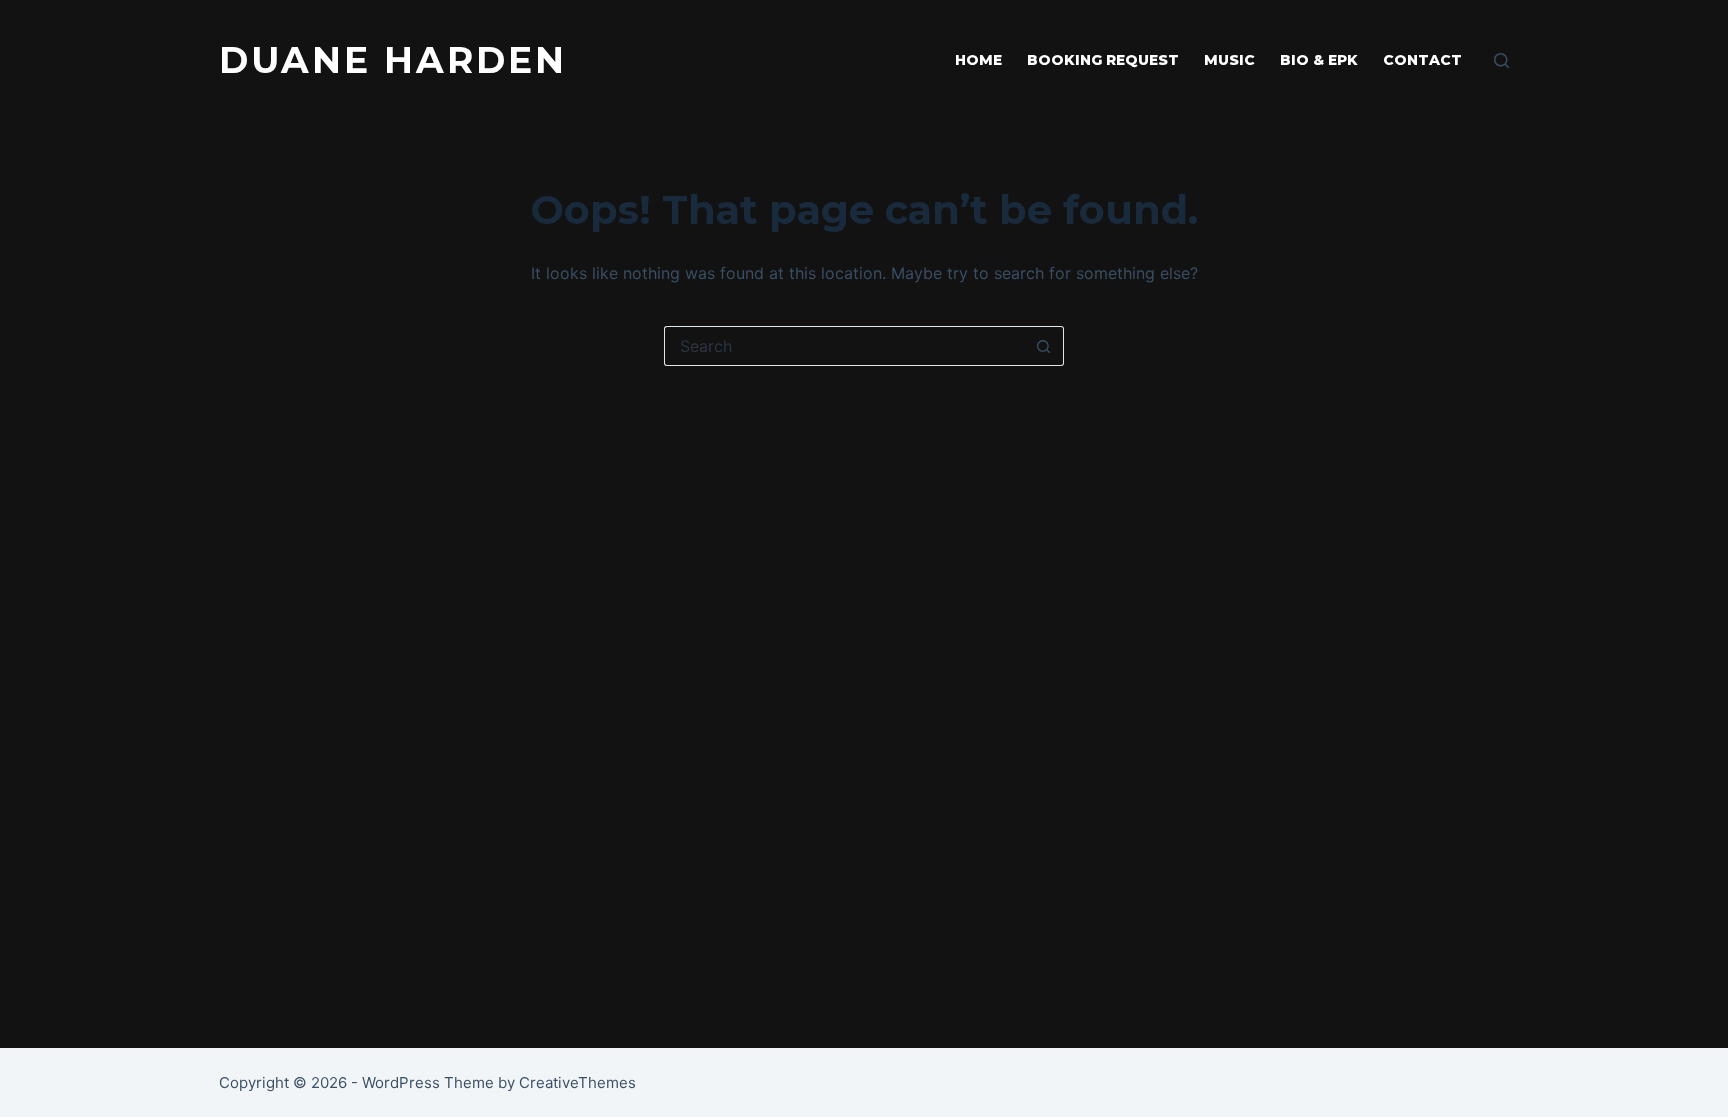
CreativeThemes (577, 1082)
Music (1229, 60)
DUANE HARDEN (393, 60)
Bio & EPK (1319, 60)
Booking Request (1103, 60)
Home (978, 60)
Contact (1422, 60)
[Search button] (1044, 346)
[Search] (1501, 60)
